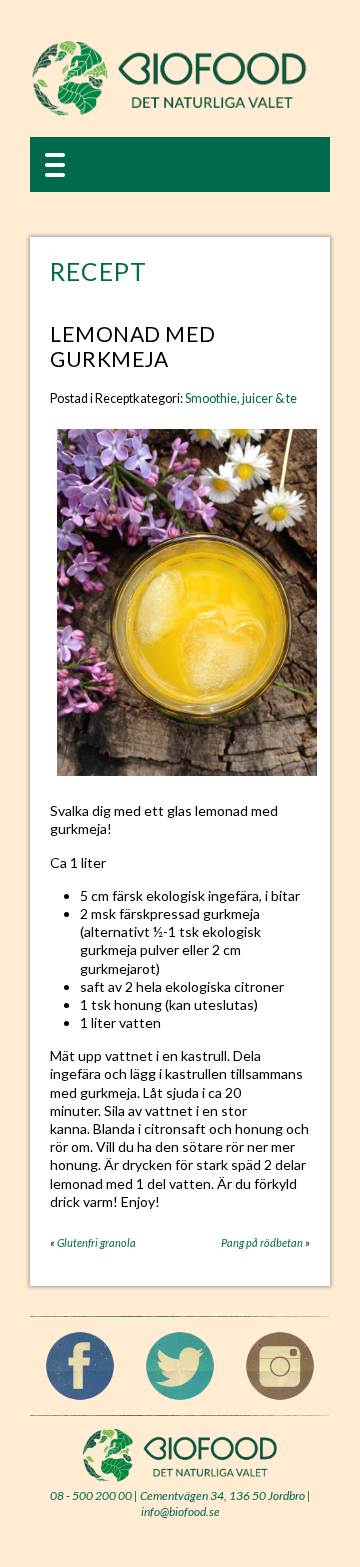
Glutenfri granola (96, 1242)
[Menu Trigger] (54, 163)
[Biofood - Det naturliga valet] (169, 111)
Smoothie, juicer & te (241, 398)
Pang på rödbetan (262, 1242)
